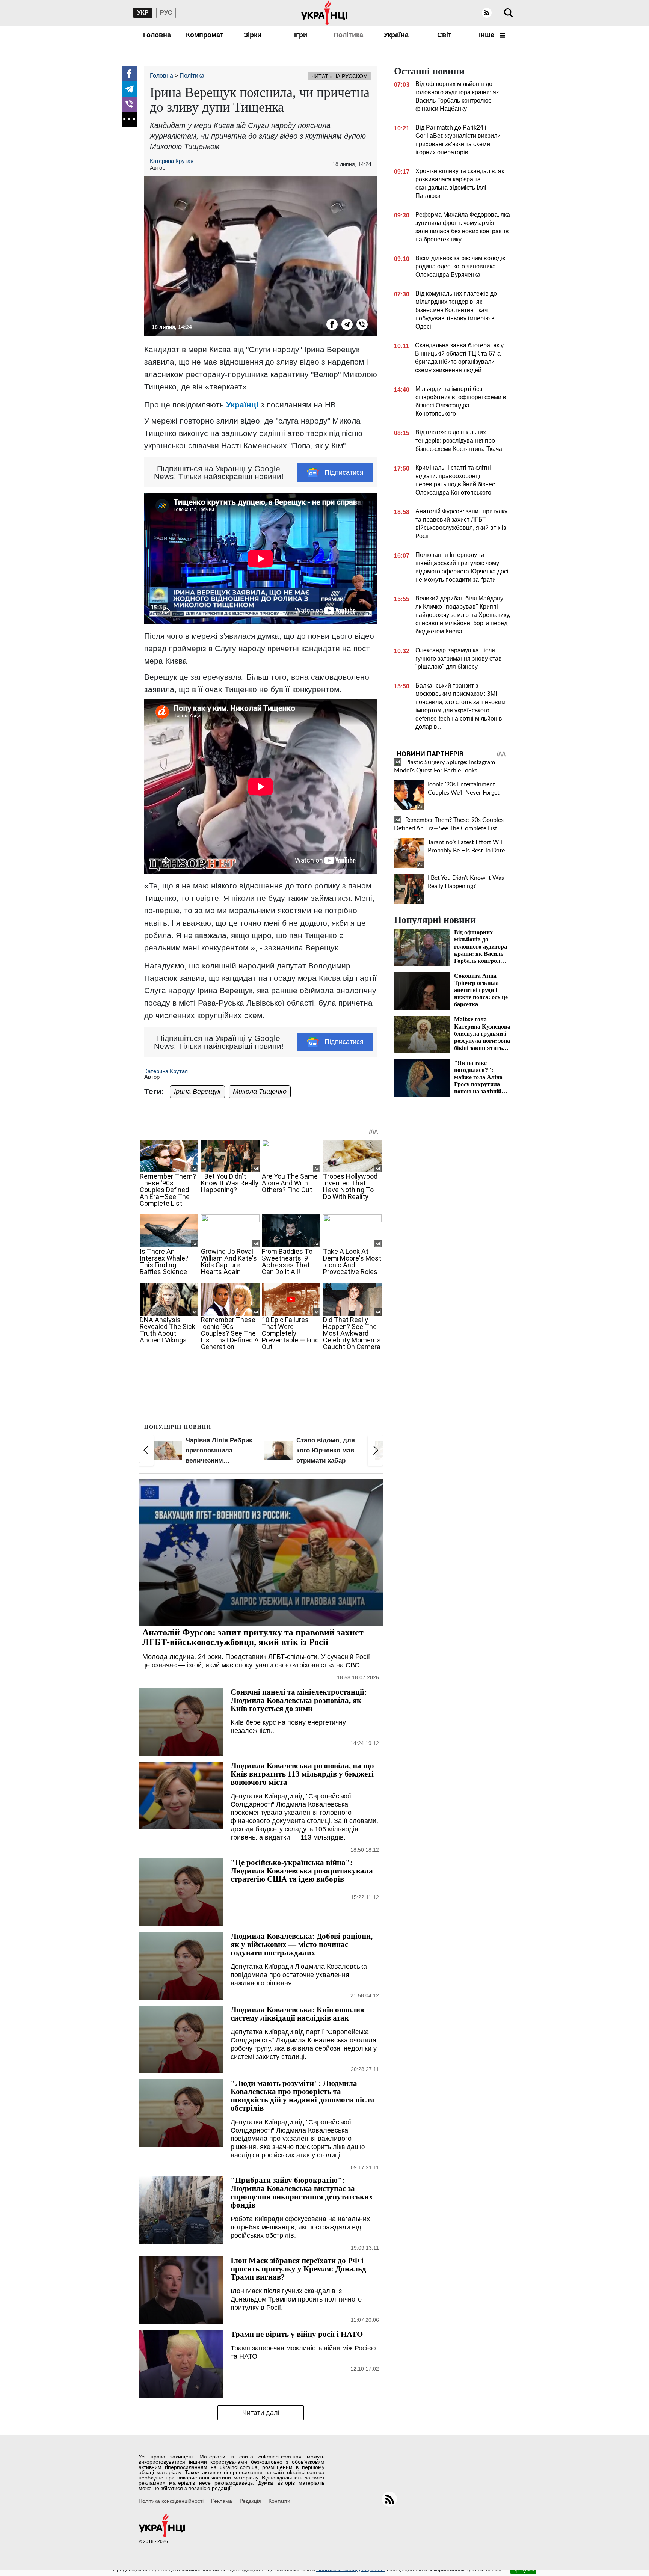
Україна (396, 35)
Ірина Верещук (197, 1092)
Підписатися (344, 472)
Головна (157, 35)
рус (166, 13)
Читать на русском (340, 76)
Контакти (279, 2501)
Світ (444, 35)
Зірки (253, 35)
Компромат (205, 35)
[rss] (487, 13)
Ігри (301, 35)
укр (143, 13)
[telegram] (129, 89)
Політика (348, 35)
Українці (242, 405)
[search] (509, 13)
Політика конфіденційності (171, 2501)
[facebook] (129, 74)
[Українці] (324, 13)
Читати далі (261, 2413)
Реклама (222, 2501)
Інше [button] (488, 35)
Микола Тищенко (260, 1092)
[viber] (129, 104)
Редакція (250, 2501)
